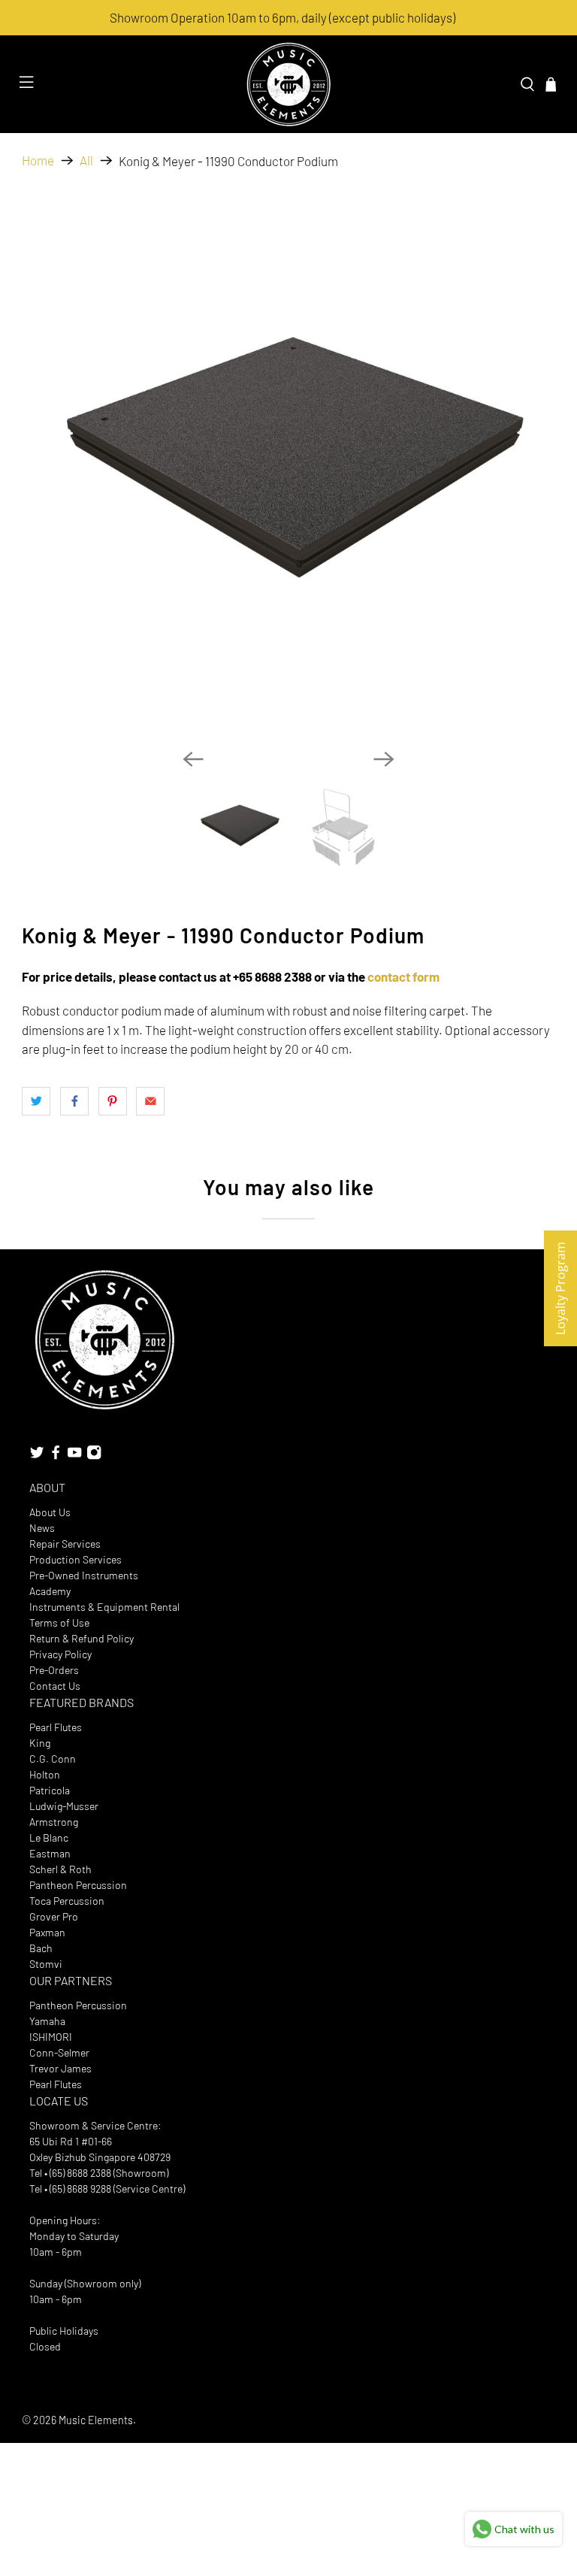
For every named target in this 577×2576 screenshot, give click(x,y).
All (86, 160)
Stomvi (46, 1964)
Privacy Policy (60, 1654)
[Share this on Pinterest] (113, 1101)
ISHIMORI (51, 2037)
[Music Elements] (288, 84)
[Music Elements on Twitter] (37, 1456)
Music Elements (96, 2420)
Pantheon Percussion (78, 1885)
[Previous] (193, 759)
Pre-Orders (54, 1670)
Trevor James (60, 2068)
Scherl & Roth (60, 1869)
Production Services (76, 1559)
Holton (45, 1774)
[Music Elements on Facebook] (56, 1456)
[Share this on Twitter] (36, 1101)
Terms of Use (59, 1622)
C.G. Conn (53, 1759)
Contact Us (55, 1686)
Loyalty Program (560, 1288)
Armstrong (54, 1822)
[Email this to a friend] (150, 1101)
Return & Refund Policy (82, 1638)
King (40, 1743)
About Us (50, 1512)
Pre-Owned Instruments (84, 1575)
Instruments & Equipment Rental (104, 1607)
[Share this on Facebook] (74, 1101)
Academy (50, 1591)
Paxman (47, 1932)
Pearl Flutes (56, 1727)
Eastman (50, 1853)
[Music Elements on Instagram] (94, 1456)
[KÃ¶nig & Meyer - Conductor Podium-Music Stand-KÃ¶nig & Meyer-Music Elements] (288, 471)
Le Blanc (49, 1837)
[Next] (384, 759)
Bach (41, 1948)
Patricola (50, 1790)
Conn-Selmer (59, 2052)
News (42, 1528)
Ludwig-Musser (64, 1806)
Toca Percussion (67, 1901)
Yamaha (47, 2021)
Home (38, 160)
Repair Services (65, 1544)
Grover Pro (54, 1916)
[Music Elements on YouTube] (74, 1456)
